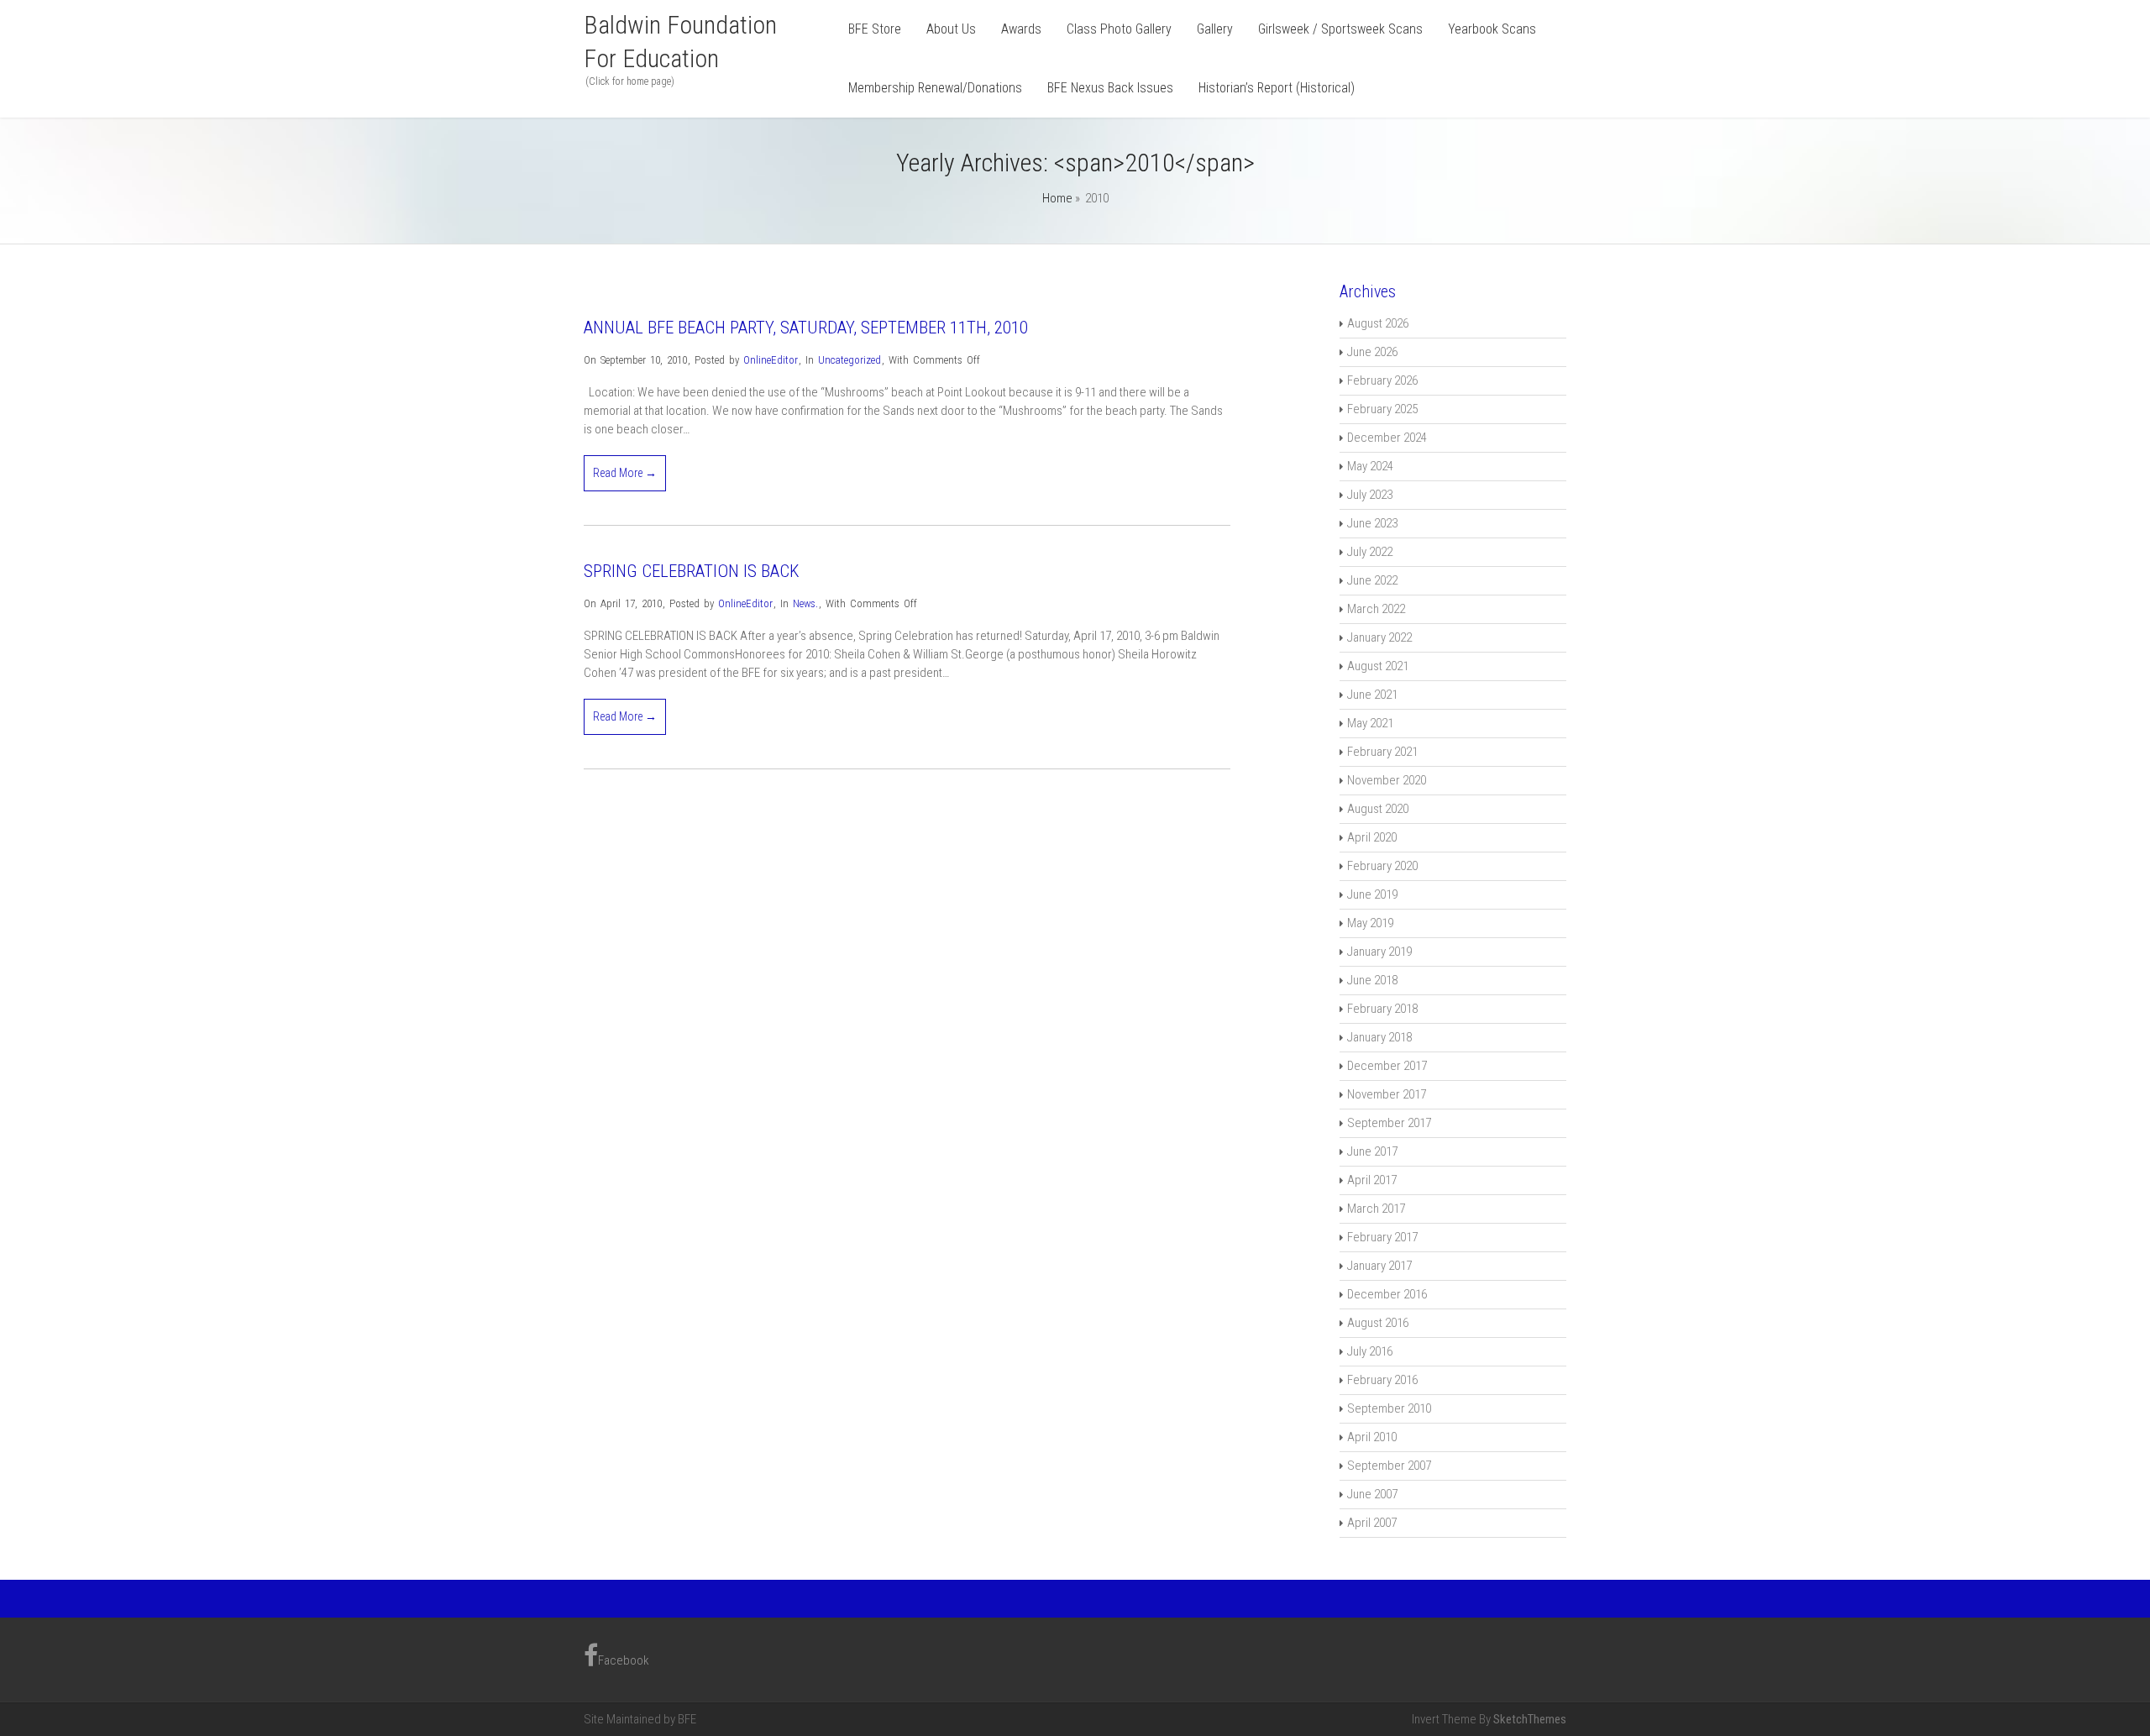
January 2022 (1379, 637)
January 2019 (1379, 952)
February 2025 (1382, 409)
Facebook (624, 1656)
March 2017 (1376, 1209)
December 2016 (1387, 1294)
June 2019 (1372, 894)
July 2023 (1370, 495)
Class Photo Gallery (1119, 29)
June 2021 (1372, 695)
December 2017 (1387, 1066)
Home (1057, 198)
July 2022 (1370, 552)
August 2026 (1378, 323)
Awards (1021, 29)
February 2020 (1382, 866)
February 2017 (1382, 1237)
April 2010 (1372, 1437)
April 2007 (1372, 1523)
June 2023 (1372, 523)
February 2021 (1382, 752)
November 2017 (1387, 1094)
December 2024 (1387, 438)
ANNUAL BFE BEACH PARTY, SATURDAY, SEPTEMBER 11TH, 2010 (806, 328)
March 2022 (1376, 609)
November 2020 (1387, 780)
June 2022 (1372, 580)
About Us (951, 29)
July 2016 (1370, 1351)
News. (805, 603)
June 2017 (1372, 1151)
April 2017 (1372, 1180)
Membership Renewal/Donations (935, 88)
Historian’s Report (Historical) (1277, 88)
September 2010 (1389, 1408)
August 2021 (1378, 666)
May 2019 (1370, 923)
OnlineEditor (771, 360)
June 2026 (1372, 352)
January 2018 (1379, 1037)
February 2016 (1382, 1380)
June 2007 (1372, 1494)
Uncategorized (850, 360)
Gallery (1215, 29)
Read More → (625, 473)
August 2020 (1378, 809)
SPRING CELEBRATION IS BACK (692, 571)
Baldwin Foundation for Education (680, 42)
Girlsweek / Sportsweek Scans (1340, 29)
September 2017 (1389, 1123)
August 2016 (1378, 1323)
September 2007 (1389, 1466)
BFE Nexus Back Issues (1110, 88)
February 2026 (1382, 380)
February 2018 (1382, 1009)
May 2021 (1370, 723)
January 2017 (1379, 1266)
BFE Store (875, 29)
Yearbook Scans (1492, 29)
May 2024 (1370, 466)
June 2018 (1372, 980)
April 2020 (1372, 837)
